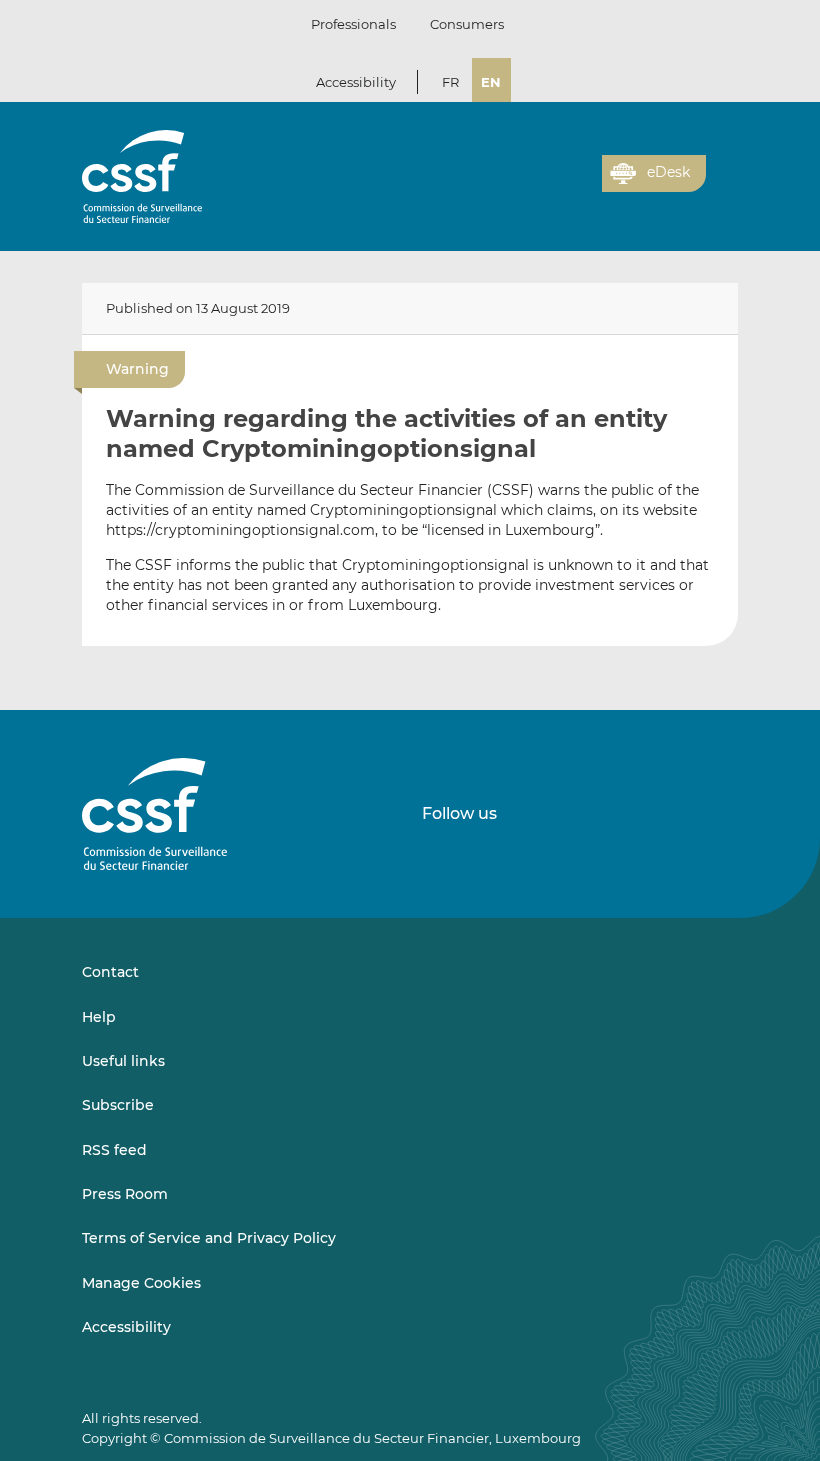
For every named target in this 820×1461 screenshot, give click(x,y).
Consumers (467, 24)
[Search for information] (556, 185)
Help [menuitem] (99, 1017)
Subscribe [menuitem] (118, 1105)
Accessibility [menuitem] (126, 1327)
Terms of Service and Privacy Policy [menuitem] (209, 1238)
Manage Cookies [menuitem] (141, 1283)
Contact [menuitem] (110, 972)
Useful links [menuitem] (123, 1061)
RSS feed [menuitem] (114, 1150)
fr (450, 82)
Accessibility (356, 82)
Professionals (353, 24)
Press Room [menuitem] (125, 1194)
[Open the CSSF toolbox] (580, 185)
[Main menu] (722, 169)
